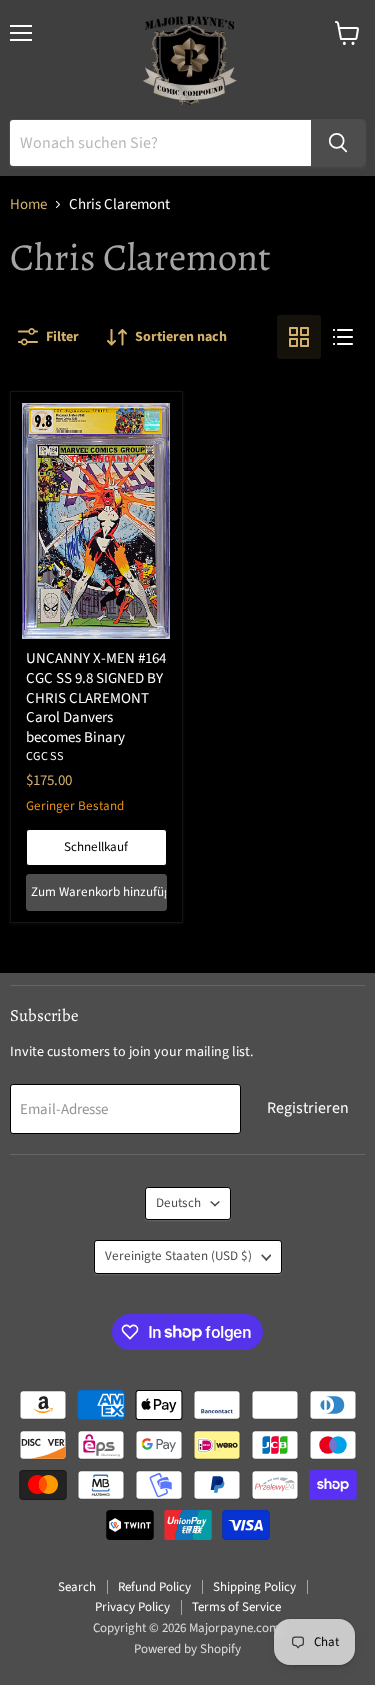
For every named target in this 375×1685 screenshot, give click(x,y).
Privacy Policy (132, 1607)
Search (77, 1587)
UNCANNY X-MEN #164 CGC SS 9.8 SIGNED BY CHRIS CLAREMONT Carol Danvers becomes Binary (96, 698)
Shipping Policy (254, 1587)
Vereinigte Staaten (178, 1256)
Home (28, 204)
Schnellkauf (96, 847)
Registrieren (308, 1108)
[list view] (343, 337)
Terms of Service (236, 1607)
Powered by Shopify (187, 1649)
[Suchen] (338, 143)
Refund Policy (154, 1587)
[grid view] (299, 337)
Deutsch (178, 1203)
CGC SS (45, 756)
